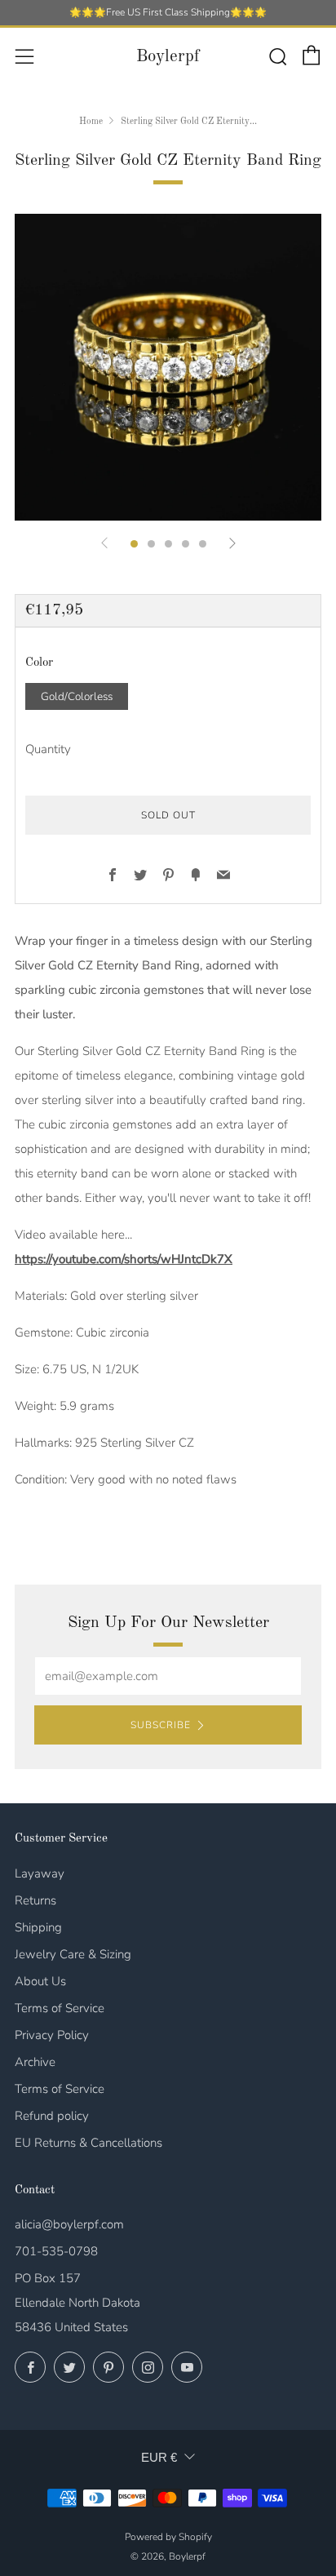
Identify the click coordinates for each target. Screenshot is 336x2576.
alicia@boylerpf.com (69, 2224)
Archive (35, 2062)
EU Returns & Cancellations (88, 2143)
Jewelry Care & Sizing (73, 1954)
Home (91, 122)
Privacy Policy (52, 2035)
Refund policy (52, 2116)
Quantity (48, 749)
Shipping (38, 1927)
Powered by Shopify (168, 2537)
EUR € (159, 2457)
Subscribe (161, 1725)
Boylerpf (168, 57)
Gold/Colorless (77, 696)
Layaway (40, 1873)
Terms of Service (60, 2008)
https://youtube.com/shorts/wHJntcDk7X (124, 1259)
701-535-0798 (56, 2251)
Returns (35, 1900)
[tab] (134, 544)
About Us (40, 1981)
